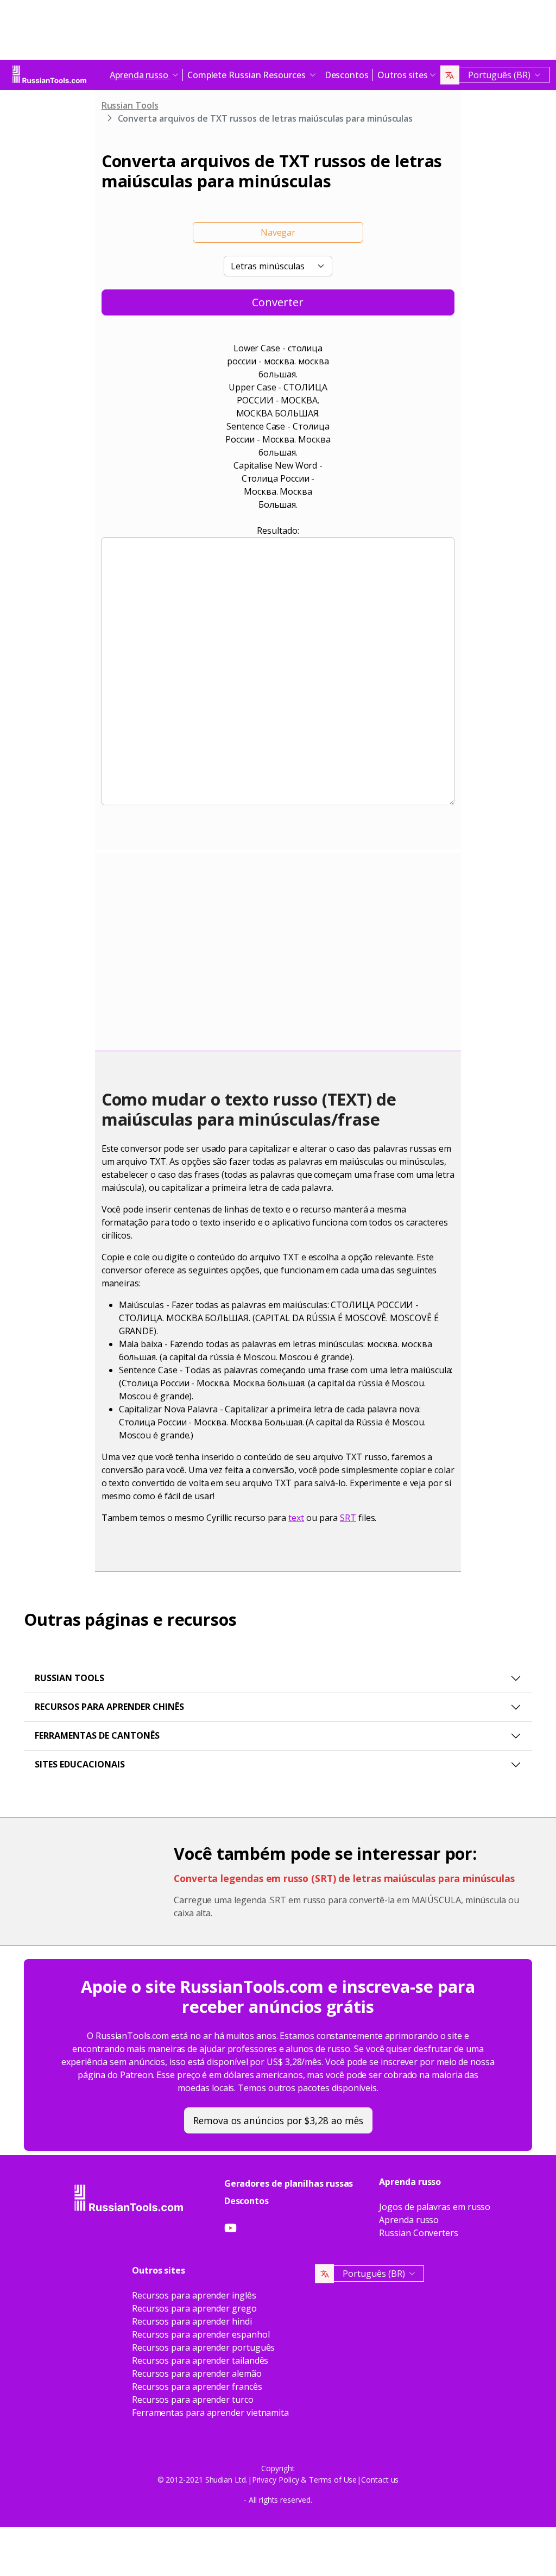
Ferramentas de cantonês (97, 1735)
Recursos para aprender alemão (197, 2373)
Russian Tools (130, 105)
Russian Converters (419, 2233)
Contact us (380, 2480)
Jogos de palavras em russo (435, 2207)
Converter (278, 302)
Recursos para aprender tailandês (200, 2360)
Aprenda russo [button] (140, 75)
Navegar (278, 232)
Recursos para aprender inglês (194, 2295)
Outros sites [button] (403, 75)
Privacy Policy (276, 2480)
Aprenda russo (409, 2220)
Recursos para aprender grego (194, 2308)
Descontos (347, 75)
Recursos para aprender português (203, 2347)
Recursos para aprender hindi (192, 2321)
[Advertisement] (278, 33)
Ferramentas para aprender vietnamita (210, 2413)
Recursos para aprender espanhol (201, 2334)
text (296, 1518)
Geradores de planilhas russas (289, 2183)
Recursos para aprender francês (197, 2386)
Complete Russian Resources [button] (248, 75)
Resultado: (278, 531)
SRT (348, 1518)
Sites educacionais (80, 1764)
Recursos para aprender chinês (109, 1707)
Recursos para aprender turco (193, 2400)
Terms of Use (333, 2480)
